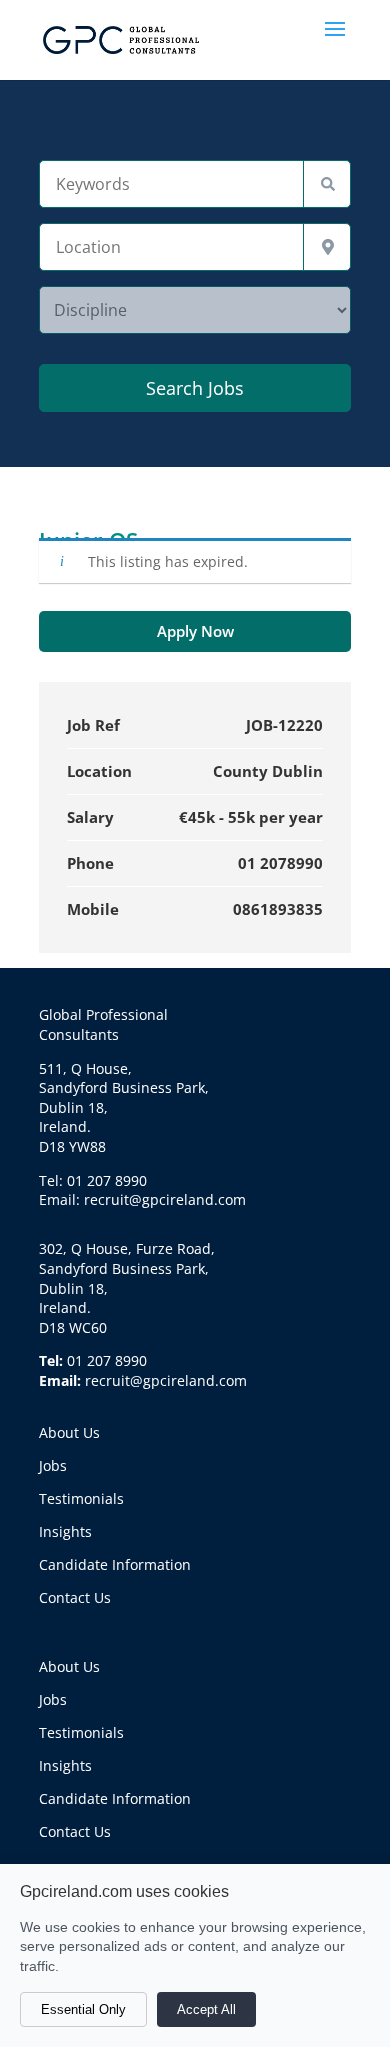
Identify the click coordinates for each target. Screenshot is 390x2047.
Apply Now (195, 631)
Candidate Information (115, 1564)
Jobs (53, 1465)
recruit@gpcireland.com (166, 1380)
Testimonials (81, 1498)
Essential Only (83, 2009)
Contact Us (75, 1597)
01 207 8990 (107, 1360)
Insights (65, 1531)
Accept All (206, 2009)
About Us (69, 1432)
